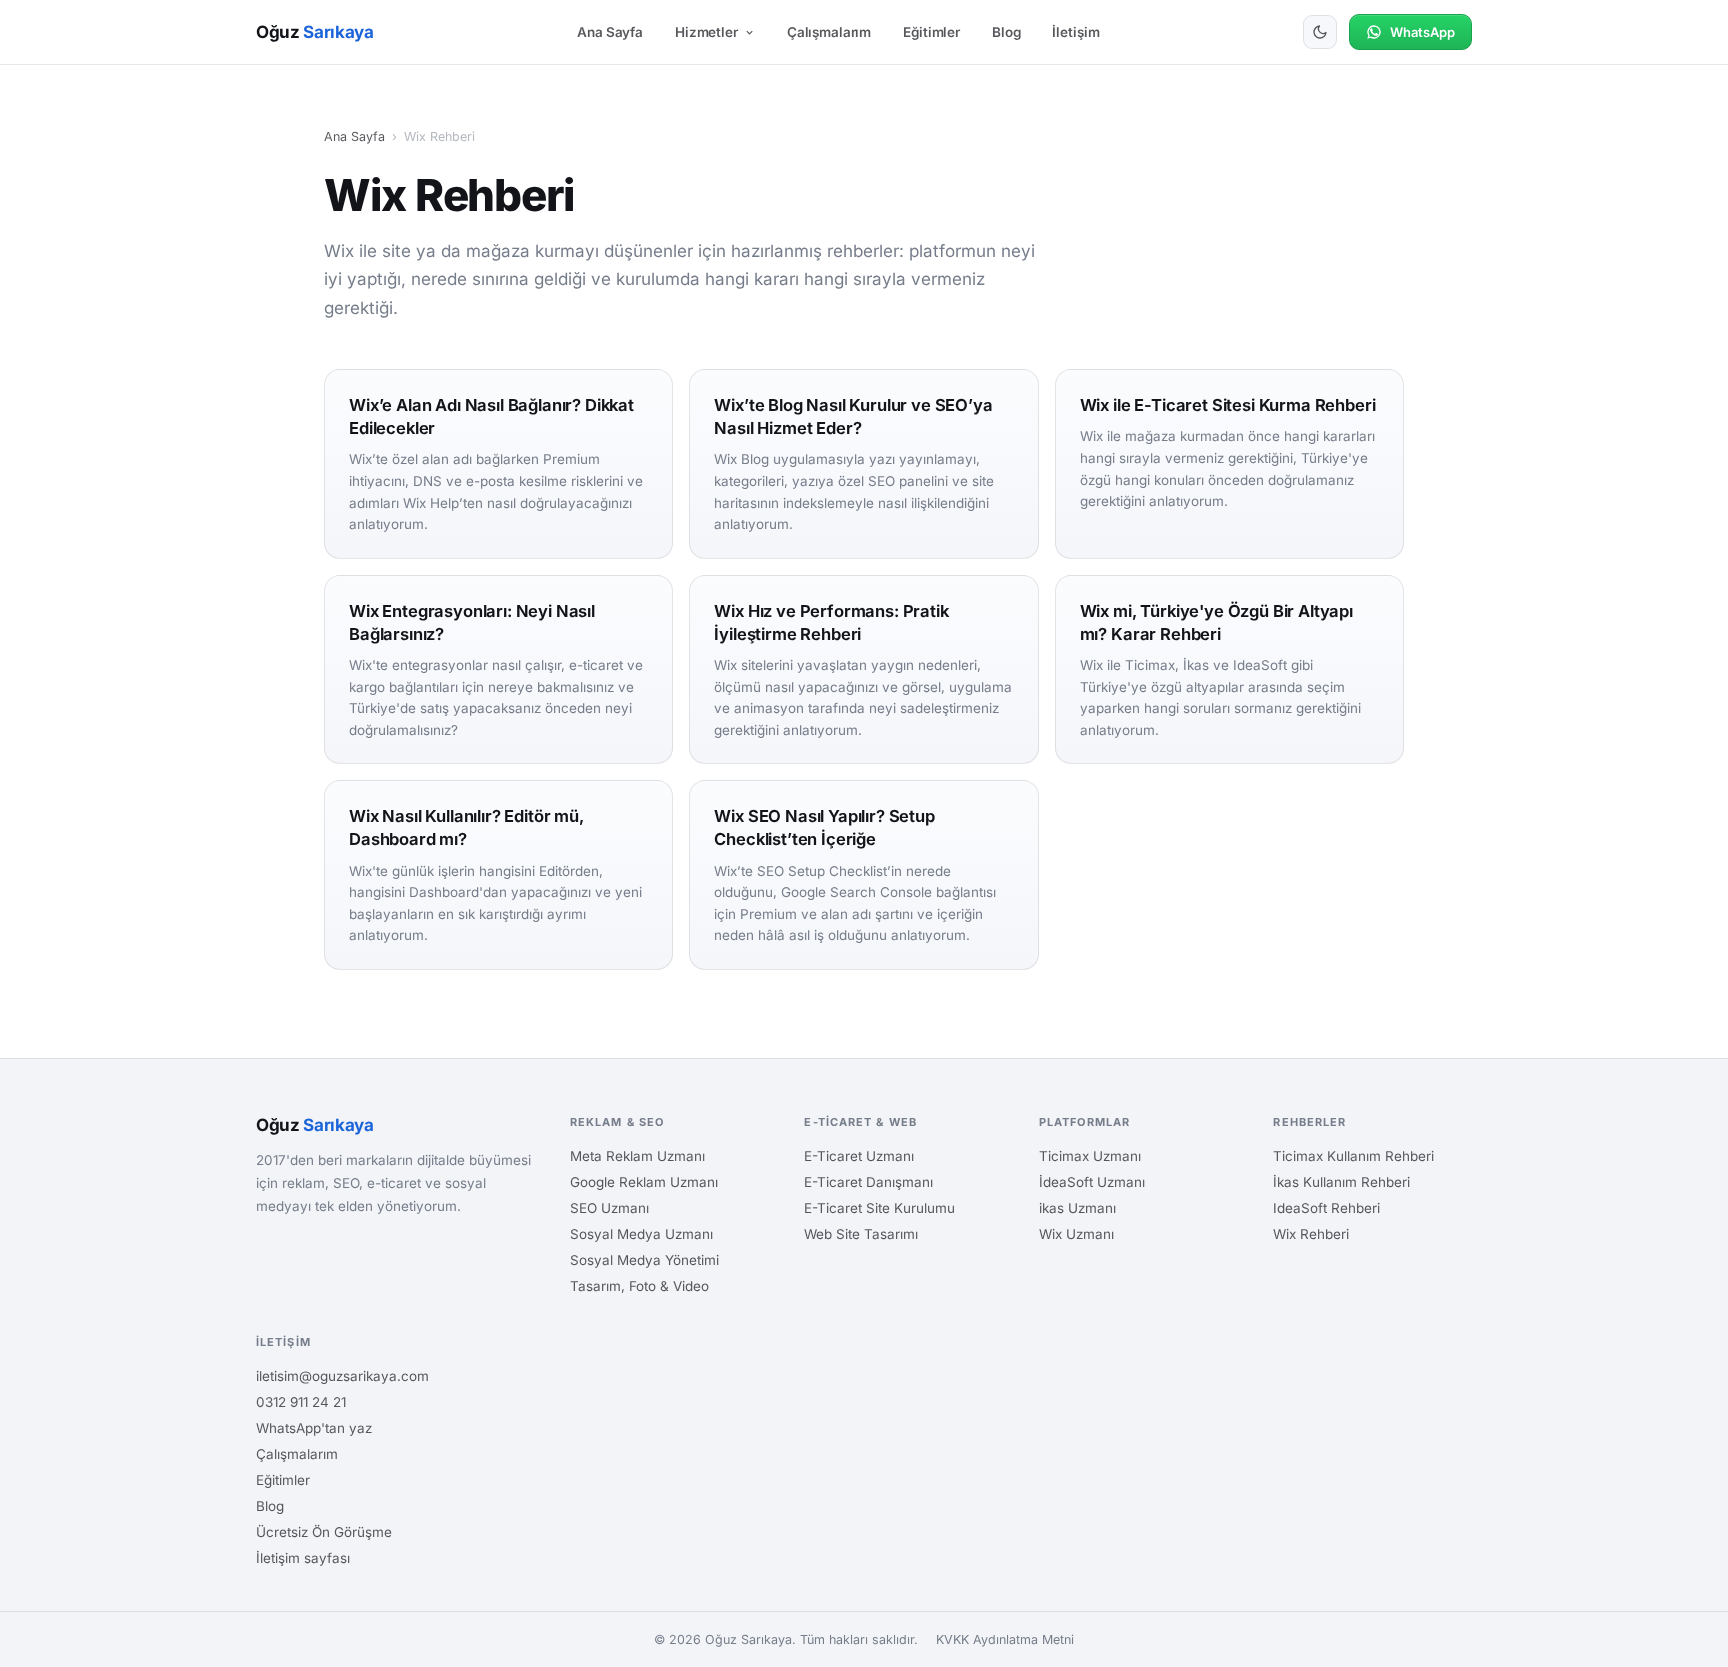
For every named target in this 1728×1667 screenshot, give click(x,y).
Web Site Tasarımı (861, 1234)
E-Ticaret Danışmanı (868, 1182)
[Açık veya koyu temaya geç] (1320, 32)
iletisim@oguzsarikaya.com (342, 1376)
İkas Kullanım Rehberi (1341, 1182)
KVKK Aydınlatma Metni (1005, 1639)
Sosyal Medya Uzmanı (641, 1234)
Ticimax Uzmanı (1090, 1156)
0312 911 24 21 (301, 1402)
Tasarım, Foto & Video (639, 1286)
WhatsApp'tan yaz (314, 1428)
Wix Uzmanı (1076, 1234)
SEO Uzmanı (609, 1208)
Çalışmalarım (829, 32)
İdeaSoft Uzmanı (1092, 1182)
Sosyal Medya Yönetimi (644, 1260)
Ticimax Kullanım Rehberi (1353, 1156)
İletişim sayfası (303, 1558)
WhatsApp (1422, 32)
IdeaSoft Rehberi (1326, 1208)
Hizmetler (706, 32)
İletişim (1075, 32)
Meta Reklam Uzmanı (637, 1156)
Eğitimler (931, 32)
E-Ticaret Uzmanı (859, 1156)
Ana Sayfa (610, 32)
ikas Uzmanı (1077, 1208)
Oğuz (315, 32)
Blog (1006, 32)
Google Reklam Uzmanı (644, 1182)
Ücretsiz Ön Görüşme (324, 1532)
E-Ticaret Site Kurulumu (879, 1208)
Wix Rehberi (1311, 1234)
